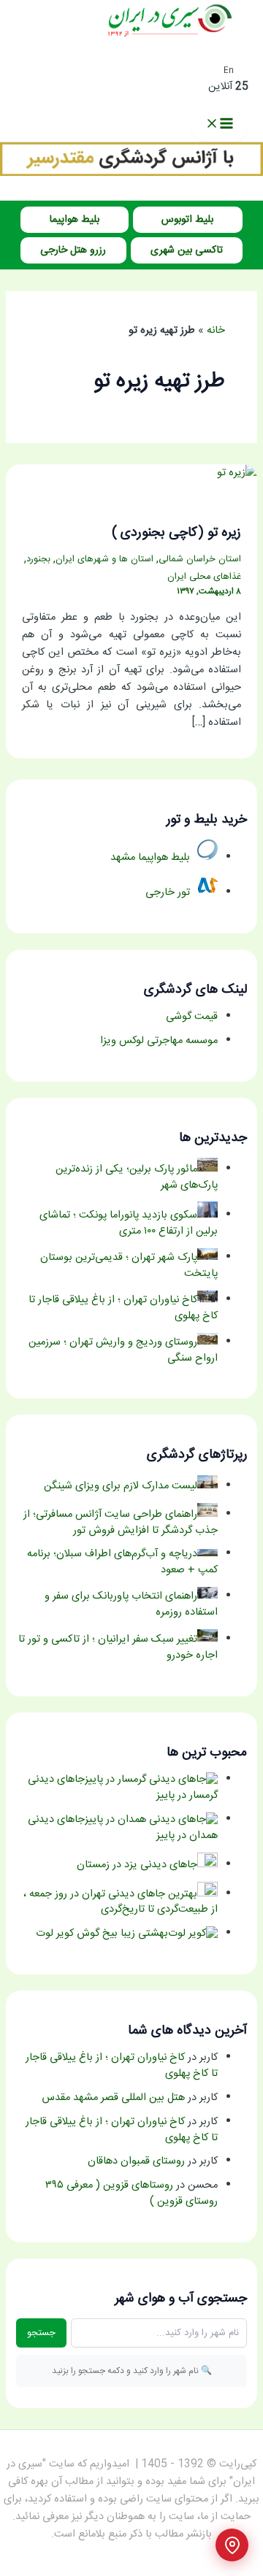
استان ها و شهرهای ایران (104, 560)
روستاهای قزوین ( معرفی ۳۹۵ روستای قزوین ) (131, 2194)
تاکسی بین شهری (187, 250)
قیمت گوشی (192, 1017)
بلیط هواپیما (75, 220)
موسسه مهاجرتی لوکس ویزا (159, 1041)
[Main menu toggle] (219, 125)
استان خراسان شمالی (200, 560)
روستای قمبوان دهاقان (136, 2161)
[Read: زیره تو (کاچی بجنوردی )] (237, 473)
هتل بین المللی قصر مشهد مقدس (113, 2098)
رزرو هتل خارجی (73, 250)
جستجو (41, 2333)
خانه (216, 331)
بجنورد (38, 560)
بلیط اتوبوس (187, 220)
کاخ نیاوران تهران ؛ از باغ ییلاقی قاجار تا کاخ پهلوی (122, 2066)
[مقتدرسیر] (131, 174)
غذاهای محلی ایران (204, 577)
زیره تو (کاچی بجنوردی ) (176, 533)
